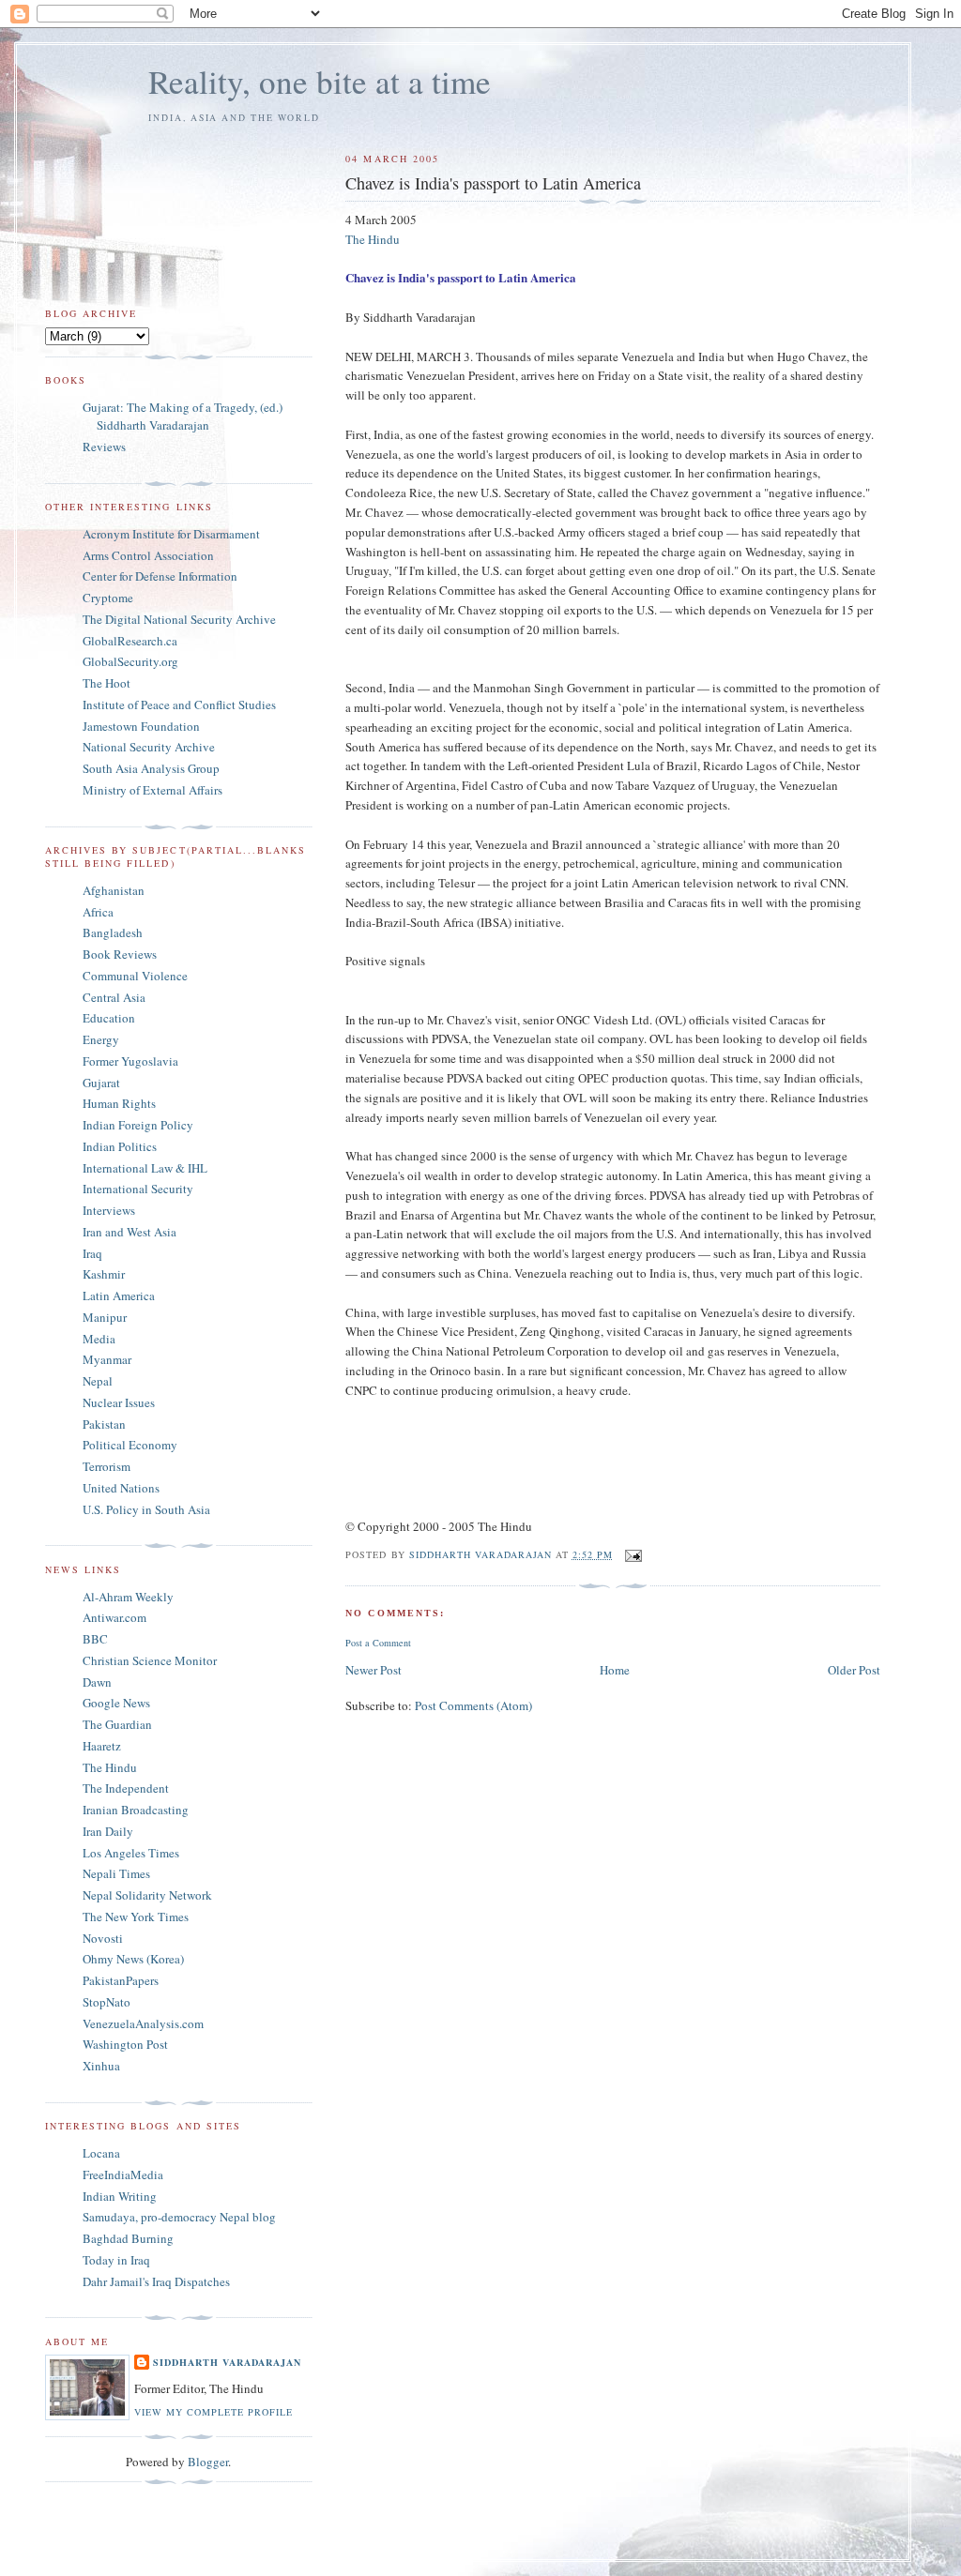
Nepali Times (116, 1873)
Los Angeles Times (131, 1853)
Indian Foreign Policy (138, 1125)
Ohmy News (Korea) (133, 1959)
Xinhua (101, 2066)
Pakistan (104, 1424)
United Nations (121, 1488)
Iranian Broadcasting (136, 1810)
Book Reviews (120, 954)
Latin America (119, 1296)
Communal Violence (135, 976)
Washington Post (125, 2044)
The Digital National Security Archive (179, 619)
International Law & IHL (145, 1168)
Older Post (854, 1670)
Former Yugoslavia (130, 1061)
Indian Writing (120, 2196)
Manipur (105, 1317)
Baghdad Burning (128, 2238)
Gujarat (101, 1083)
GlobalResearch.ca (130, 641)
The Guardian (117, 1724)
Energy (101, 1039)
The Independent (126, 1788)
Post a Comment (378, 1643)
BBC (95, 1639)
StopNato (107, 2002)
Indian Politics (120, 1146)
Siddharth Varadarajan (227, 2362)
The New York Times (136, 1917)
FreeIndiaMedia (123, 2174)
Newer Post (374, 1670)
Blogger (208, 2462)
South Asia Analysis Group (151, 768)
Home (615, 1670)
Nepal (98, 1381)
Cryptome (108, 598)
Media (99, 1339)
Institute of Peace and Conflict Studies (179, 705)
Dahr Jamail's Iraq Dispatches (156, 2281)
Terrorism (107, 1466)
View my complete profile (214, 2412)
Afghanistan (114, 890)
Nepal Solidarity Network (147, 1895)
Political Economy (130, 1445)
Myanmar (107, 1359)
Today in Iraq (116, 2260)
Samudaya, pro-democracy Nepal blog (179, 2217)
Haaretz (102, 1746)
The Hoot (107, 683)
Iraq (92, 1253)
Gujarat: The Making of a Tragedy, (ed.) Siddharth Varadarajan (183, 417)
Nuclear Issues (119, 1402)
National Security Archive (149, 747)
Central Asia (114, 997)
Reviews (104, 447)
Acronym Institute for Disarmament (171, 534)
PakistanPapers (121, 1980)
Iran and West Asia (130, 1232)
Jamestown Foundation (141, 726)
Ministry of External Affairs (153, 790)
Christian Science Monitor (150, 1660)
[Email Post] (633, 1554)
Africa (98, 912)
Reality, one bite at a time (320, 81)
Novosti (103, 1938)
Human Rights (119, 1103)
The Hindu (373, 239)
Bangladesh (113, 932)
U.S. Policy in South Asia (146, 1509)
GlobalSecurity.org (130, 661)
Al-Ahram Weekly (128, 1597)
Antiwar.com (114, 1617)
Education (109, 1018)
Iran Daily (108, 1831)
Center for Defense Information (160, 576)
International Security (138, 1189)
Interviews (109, 1210)
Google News (116, 1703)
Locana (101, 2153)
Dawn (97, 1682)
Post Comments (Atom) (473, 1705)
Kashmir (104, 1274)
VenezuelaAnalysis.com (143, 2023)
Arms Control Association (148, 555)
